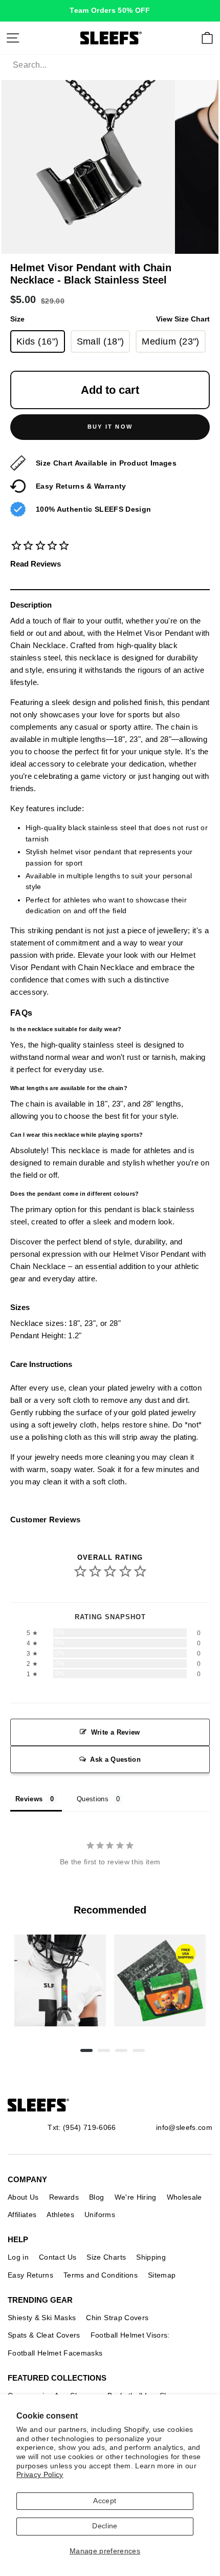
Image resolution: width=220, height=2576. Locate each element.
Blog (96, 2197)
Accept (105, 2501)
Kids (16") (38, 341)
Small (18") (101, 341)
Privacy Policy (40, 2475)
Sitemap (162, 2275)
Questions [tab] (93, 1799)
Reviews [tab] (29, 1799)
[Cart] (207, 38)
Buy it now (110, 427)
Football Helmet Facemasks (55, 2353)
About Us (23, 2197)
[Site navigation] (13, 38)
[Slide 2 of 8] (160, 1980)
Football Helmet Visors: (130, 2335)
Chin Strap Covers (117, 2318)
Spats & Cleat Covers (44, 2335)
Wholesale (184, 2197)
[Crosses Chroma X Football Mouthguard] (60, 1980)
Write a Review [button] (116, 1732)
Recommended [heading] (110, 1910)
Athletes (60, 2215)
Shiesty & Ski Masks (42, 2318)
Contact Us (58, 2257)
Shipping (151, 2257)
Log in (18, 2257)
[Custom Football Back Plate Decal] (160, 1980)
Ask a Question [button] (115, 1759)
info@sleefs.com (184, 2127)
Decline (105, 2526)
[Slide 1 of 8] (60, 1980)
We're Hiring (136, 2197)
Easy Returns (30, 2275)
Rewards (64, 2197)
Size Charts (106, 2257)
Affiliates (22, 2215)
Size (110, 319)
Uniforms (100, 2215)
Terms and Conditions (101, 2275)
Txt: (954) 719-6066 (82, 2127)
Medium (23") (170, 341)
